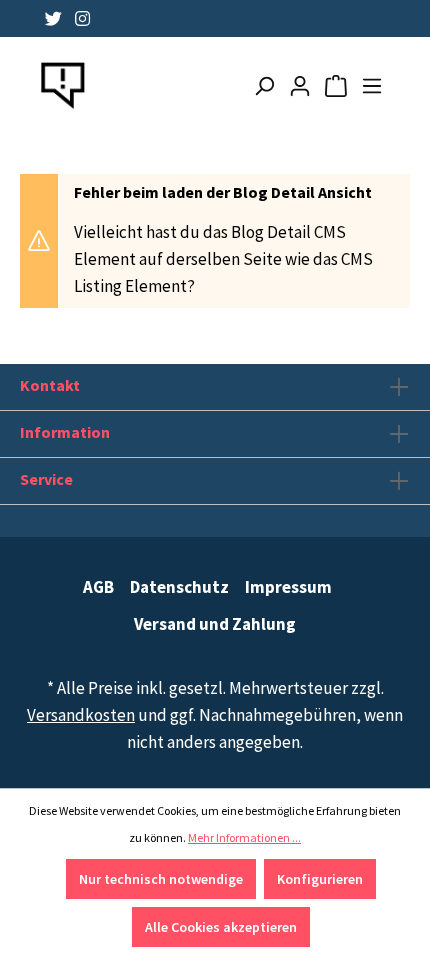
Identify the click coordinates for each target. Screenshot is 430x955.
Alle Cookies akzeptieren (221, 927)
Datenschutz (179, 587)
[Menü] (372, 86)
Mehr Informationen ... (244, 837)
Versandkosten (81, 715)
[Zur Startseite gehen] (63, 86)
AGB (98, 587)
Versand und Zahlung (215, 624)
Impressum (288, 587)
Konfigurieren (320, 879)
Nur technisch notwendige (161, 879)
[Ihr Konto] (300, 86)
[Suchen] (264, 86)
